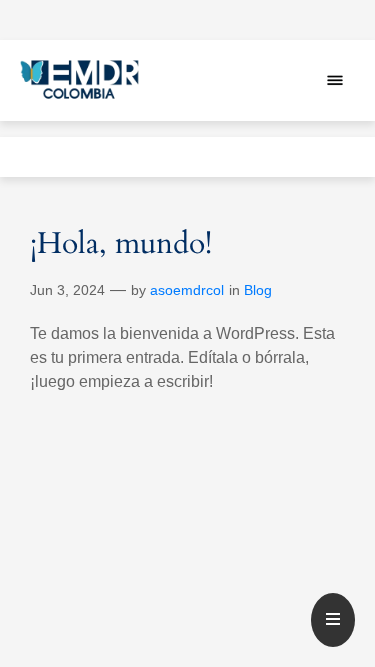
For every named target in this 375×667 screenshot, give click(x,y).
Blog (258, 290)
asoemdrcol (187, 290)
